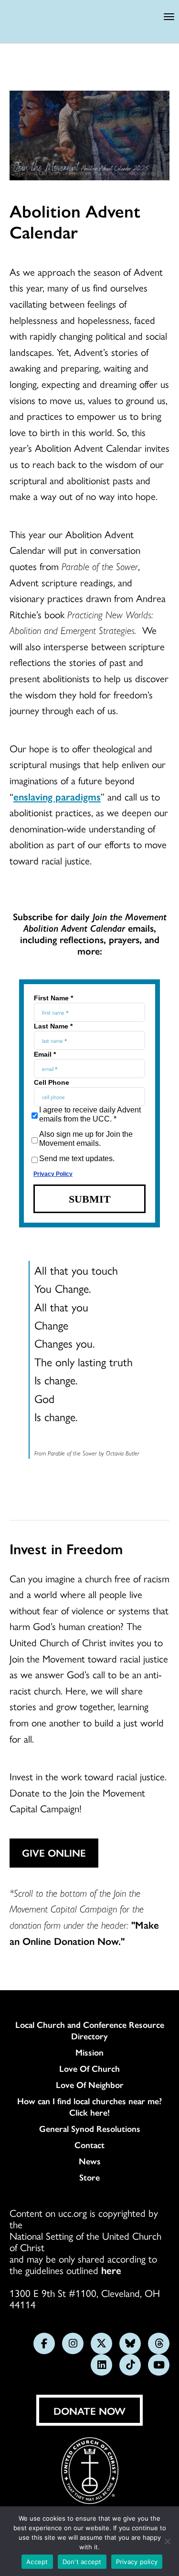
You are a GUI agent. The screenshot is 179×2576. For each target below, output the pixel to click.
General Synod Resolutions (90, 2129)
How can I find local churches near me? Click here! (89, 2107)
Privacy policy (137, 2562)
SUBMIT (90, 1199)
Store (89, 2177)
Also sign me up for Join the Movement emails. (86, 1139)
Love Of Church (89, 2068)
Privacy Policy (53, 1174)
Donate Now (89, 2410)
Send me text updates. (77, 1158)
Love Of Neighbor (90, 2085)
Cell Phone (52, 1082)
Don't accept (82, 2562)
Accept (37, 2562)
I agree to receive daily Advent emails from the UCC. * (90, 1114)
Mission (89, 2052)
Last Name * (53, 1026)
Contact (89, 2145)
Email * (45, 1054)
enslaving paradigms (57, 796)
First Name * (53, 998)
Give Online (54, 1852)
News (90, 2161)
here (111, 2270)
